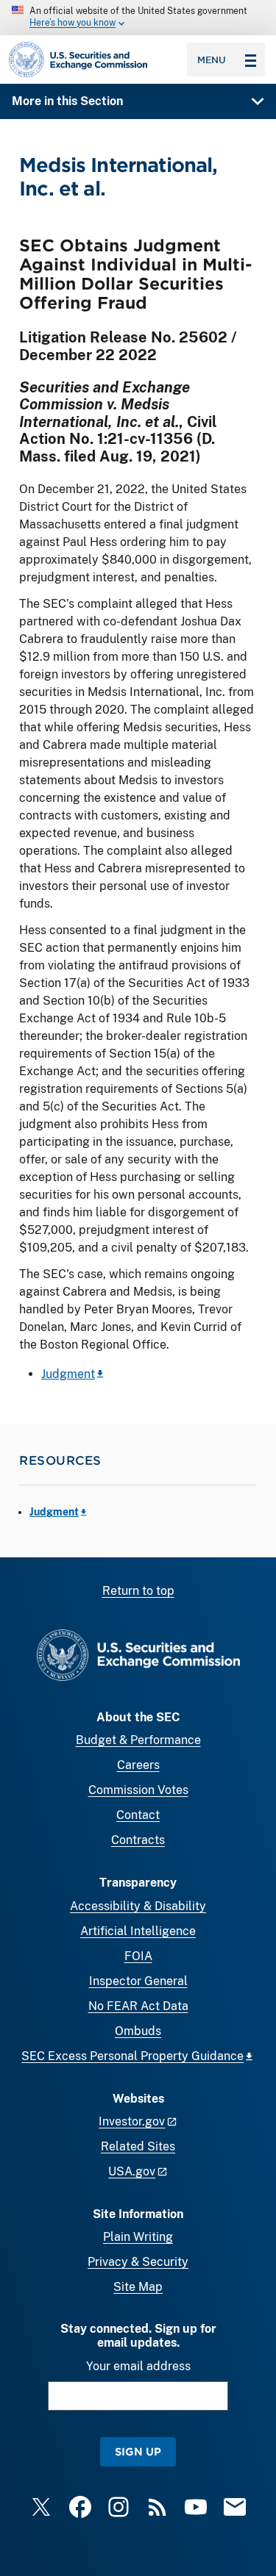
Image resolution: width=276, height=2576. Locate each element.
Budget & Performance (138, 1740)
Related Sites (138, 2146)
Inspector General (138, 1981)
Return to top (138, 1591)
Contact (138, 1815)
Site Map (138, 2287)
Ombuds (138, 2031)
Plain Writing (138, 2237)
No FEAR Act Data (138, 2006)
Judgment (68, 1374)
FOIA (138, 1956)
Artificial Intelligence (138, 1931)
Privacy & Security (138, 2262)
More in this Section (67, 101)
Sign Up (138, 2451)
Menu (212, 60)
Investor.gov (132, 2121)
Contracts (138, 1840)
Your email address (138, 2366)
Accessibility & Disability (138, 1906)
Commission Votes (138, 1790)
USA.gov (132, 2171)
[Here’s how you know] (138, 18)
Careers (138, 1765)
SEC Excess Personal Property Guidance (132, 2056)
